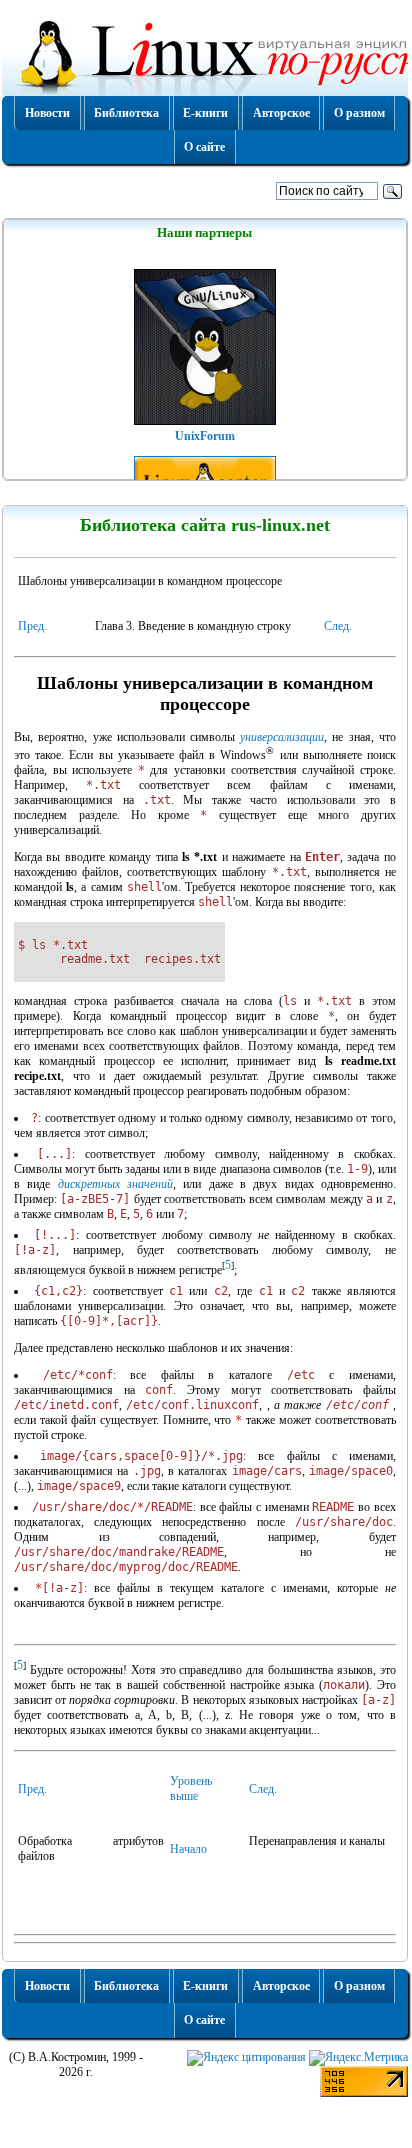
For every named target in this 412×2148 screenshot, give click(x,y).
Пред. (32, 626)
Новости (47, 113)
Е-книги (205, 113)
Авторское (281, 113)
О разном (359, 113)
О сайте (204, 147)
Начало (188, 1849)
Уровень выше (191, 1788)
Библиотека (126, 113)
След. (338, 626)
